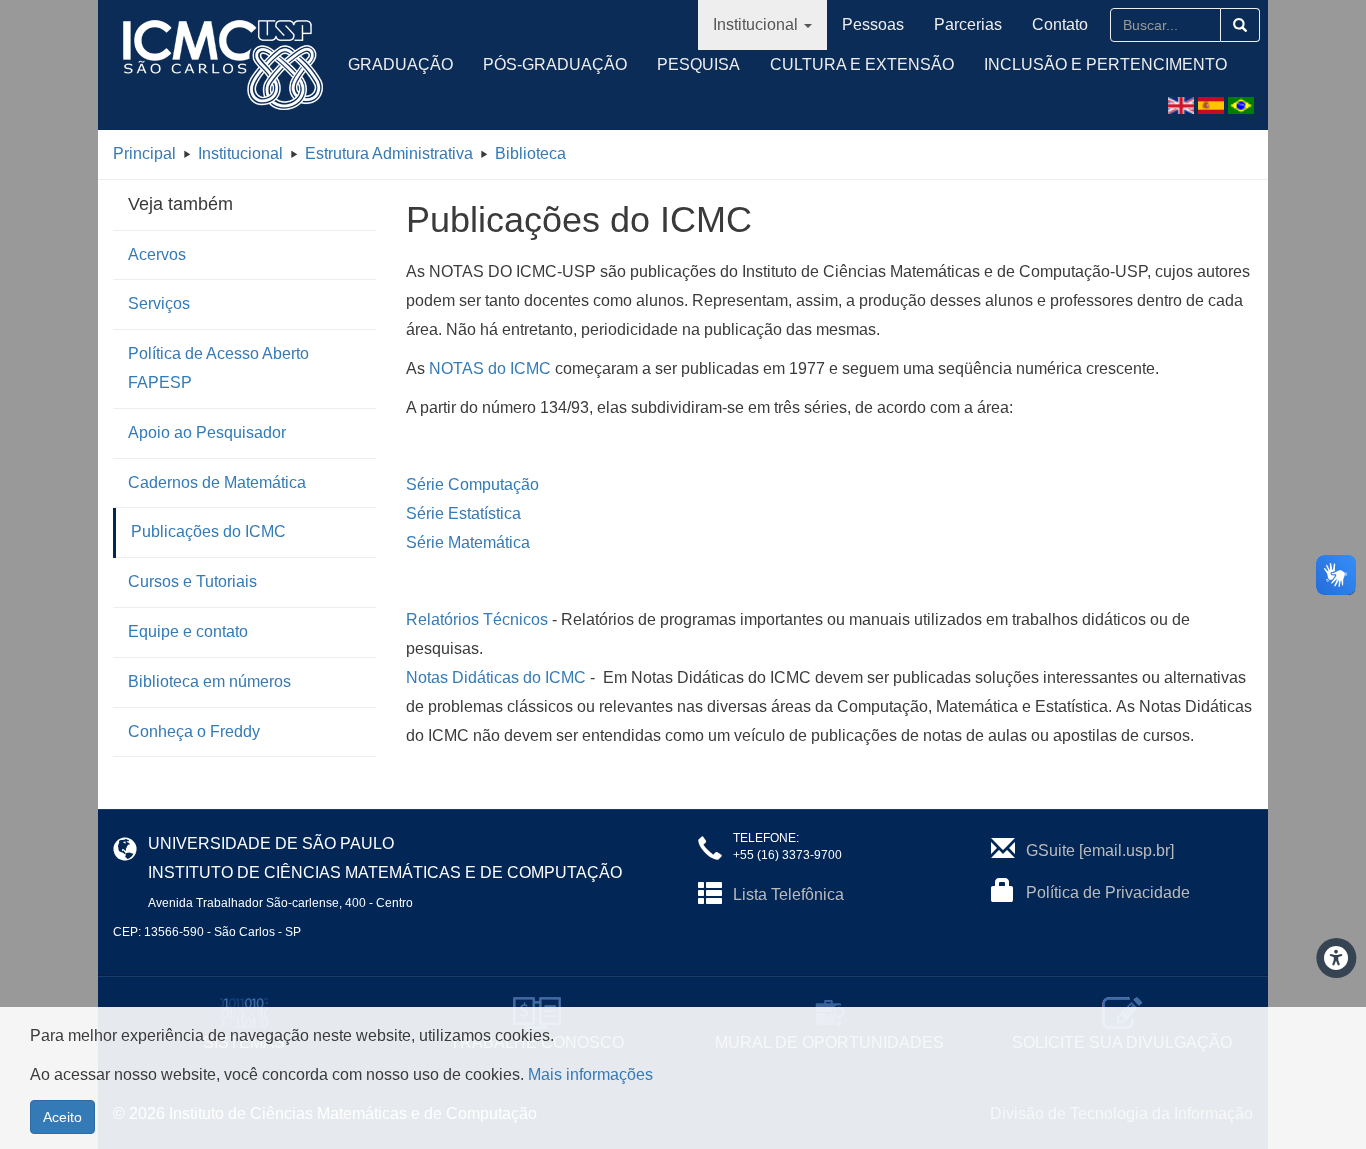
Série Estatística (463, 513)
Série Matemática (468, 542)
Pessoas (873, 24)
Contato (1060, 24)
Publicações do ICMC (208, 531)
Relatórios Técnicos (477, 619)
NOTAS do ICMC (490, 368)
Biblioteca (530, 153)
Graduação (400, 64)
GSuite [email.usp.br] (1100, 850)
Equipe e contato (188, 631)
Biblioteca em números (209, 681)
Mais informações (590, 1074)
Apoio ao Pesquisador (207, 432)
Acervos (157, 254)
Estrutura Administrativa (389, 153)
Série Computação (472, 484)
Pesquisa (698, 64)
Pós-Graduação (555, 64)
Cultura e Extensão (862, 64)
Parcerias (968, 24)
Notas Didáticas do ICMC (496, 677)
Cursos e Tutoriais (192, 581)
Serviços (159, 303)
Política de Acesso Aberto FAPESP (218, 368)
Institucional (755, 24)
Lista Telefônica (788, 894)
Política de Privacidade (1108, 892)
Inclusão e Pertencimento (1105, 64)
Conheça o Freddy (194, 731)
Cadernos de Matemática (217, 482)
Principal (144, 153)
